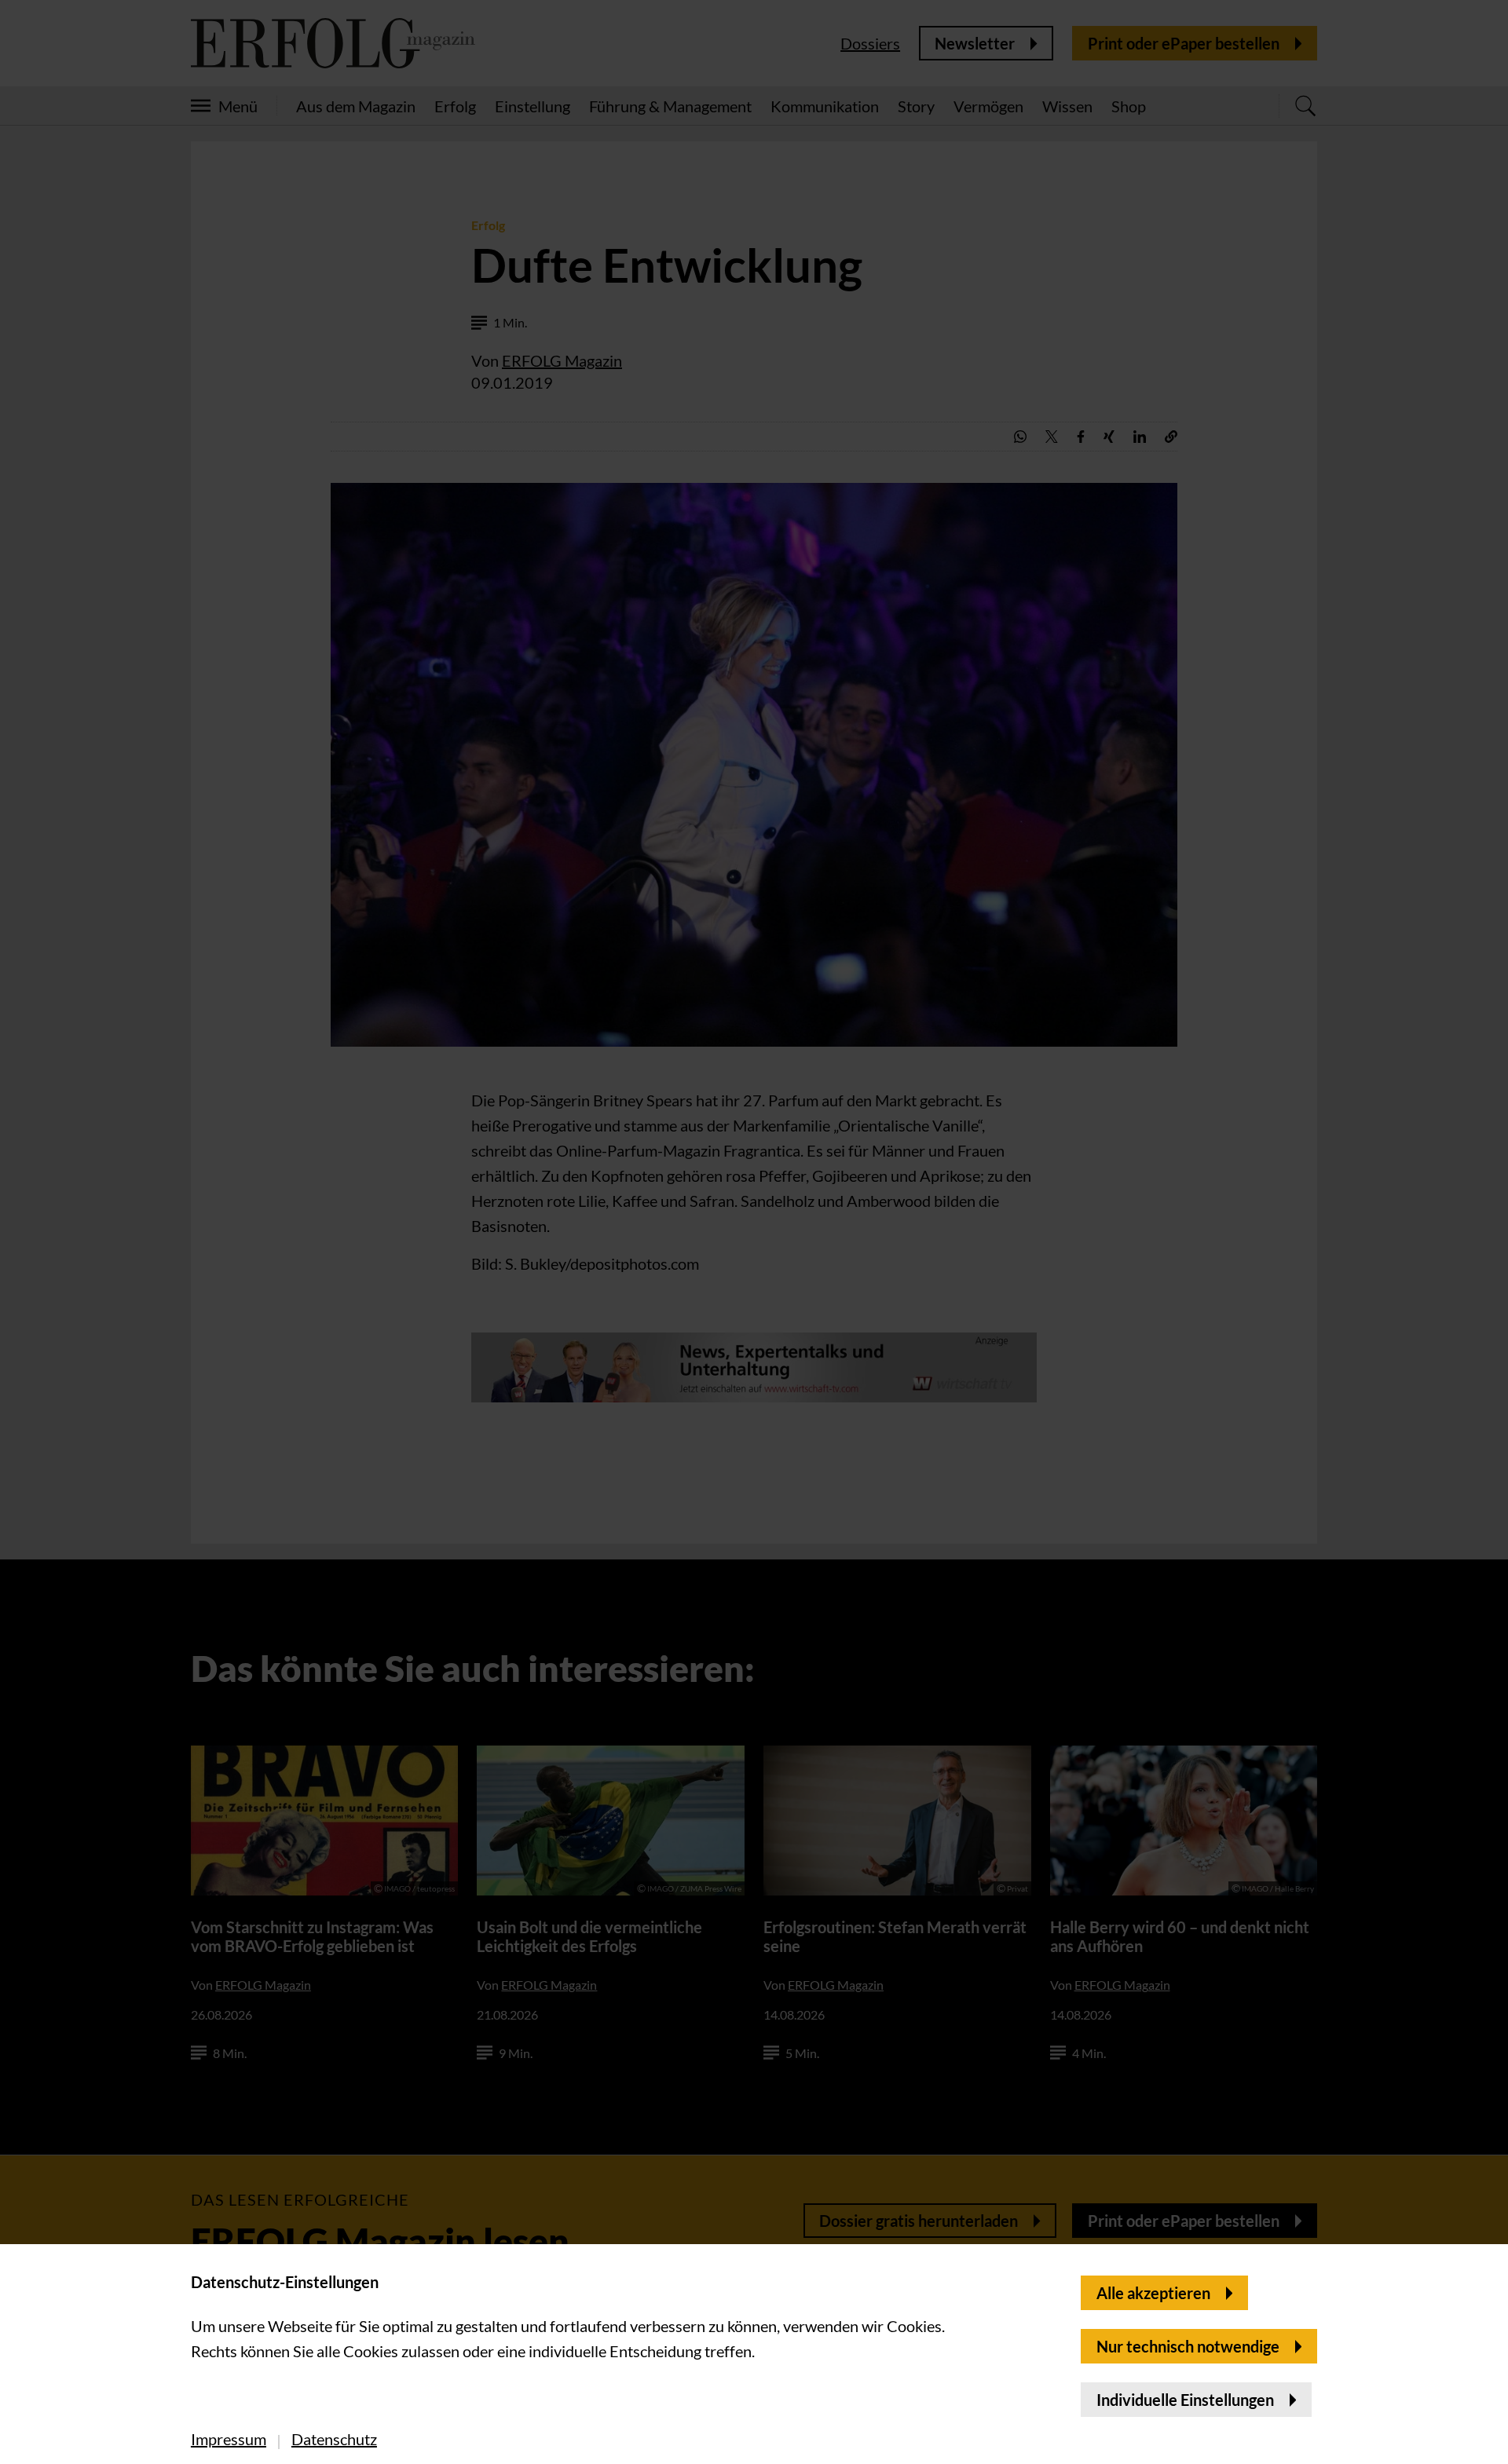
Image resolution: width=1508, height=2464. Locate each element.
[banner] (754, 1232)
